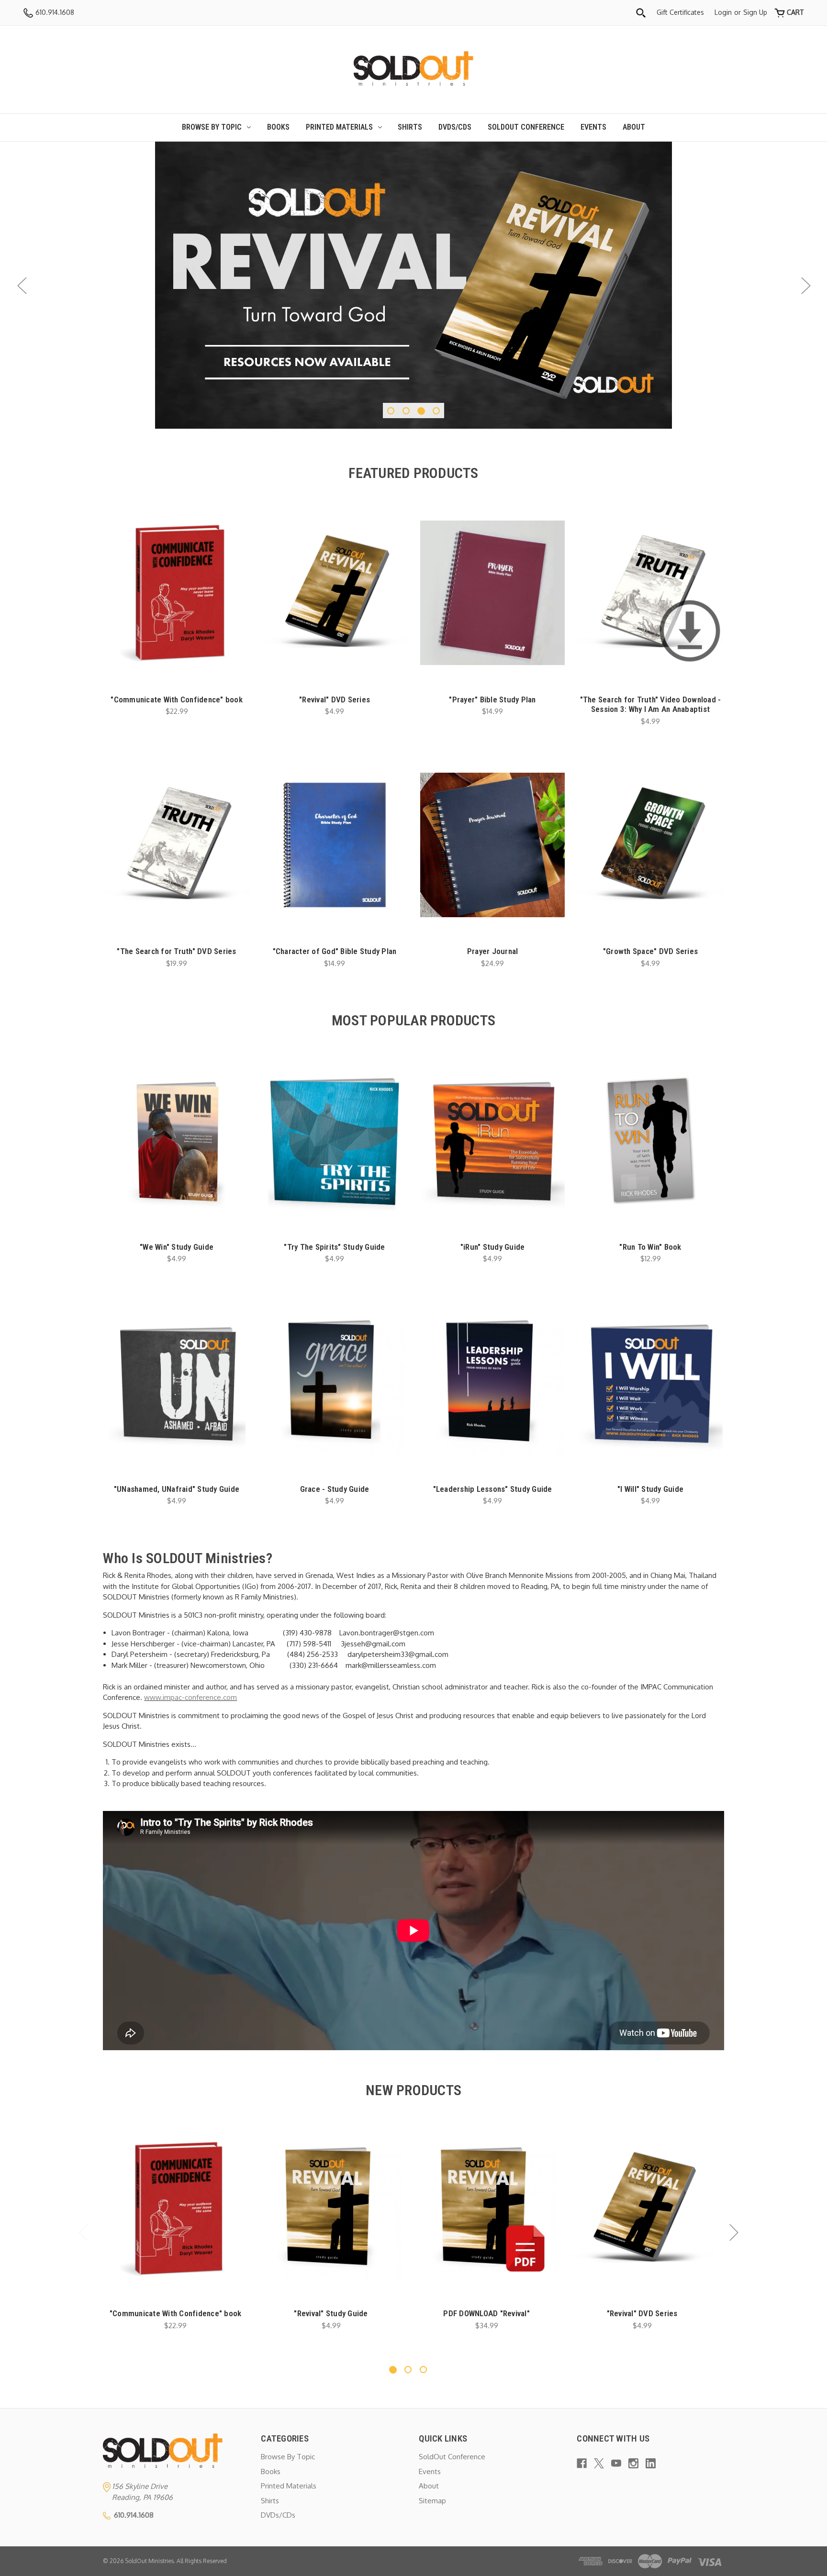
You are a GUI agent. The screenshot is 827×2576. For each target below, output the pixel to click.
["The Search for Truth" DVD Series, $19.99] (177, 845)
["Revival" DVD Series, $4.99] (335, 593)
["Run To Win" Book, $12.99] (650, 1140)
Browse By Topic (212, 127)
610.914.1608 (54, 12)
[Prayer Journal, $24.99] (492, 845)
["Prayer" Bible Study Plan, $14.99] (492, 593)
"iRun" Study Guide (493, 1247)
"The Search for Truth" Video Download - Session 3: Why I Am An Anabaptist (651, 704)
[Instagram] (633, 2463)
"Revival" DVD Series (335, 700)
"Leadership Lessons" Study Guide (493, 1489)
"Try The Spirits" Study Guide (334, 1247)
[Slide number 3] (413, 285)
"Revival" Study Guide (331, 2313)
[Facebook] (582, 2463)
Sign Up (755, 12)
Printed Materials (339, 127)
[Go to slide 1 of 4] (391, 411)
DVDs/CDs (455, 127)
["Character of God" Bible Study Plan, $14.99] (335, 845)
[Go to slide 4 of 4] (436, 411)
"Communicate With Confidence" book (177, 700)
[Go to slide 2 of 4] (406, 411)
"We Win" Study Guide (177, 1247)
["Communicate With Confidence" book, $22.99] (177, 593)
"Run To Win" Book (650, 1247)
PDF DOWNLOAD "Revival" (486, 2313)
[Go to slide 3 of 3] (423, 2370)
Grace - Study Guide (335, 1489)
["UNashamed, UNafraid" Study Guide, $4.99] (177, 1382)
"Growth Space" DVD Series (650, 951)
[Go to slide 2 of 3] (408, 2370)
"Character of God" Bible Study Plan (335, 951)
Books (278, 127)
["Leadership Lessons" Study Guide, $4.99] (492, 1382)
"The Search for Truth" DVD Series (176, 951)
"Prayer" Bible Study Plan (492, 700)
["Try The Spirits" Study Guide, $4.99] (335, 1140)
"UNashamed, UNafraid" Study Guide (177, 1489)
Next (805, 285)
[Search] (641, 13)
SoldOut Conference (526, 127)
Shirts (410, 127)
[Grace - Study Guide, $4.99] (335, 1382)
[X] (599, 2463)
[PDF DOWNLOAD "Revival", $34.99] (486, 2208)
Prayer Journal (493, 951)
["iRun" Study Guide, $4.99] (492, 1140)
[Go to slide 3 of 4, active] (421, 411)
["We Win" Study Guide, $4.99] (177, 1140)
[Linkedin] (651, 2463)
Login (723, 12)
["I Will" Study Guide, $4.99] (650, 1382)
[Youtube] (616, 2463)
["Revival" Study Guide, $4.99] (331, 2208)
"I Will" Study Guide (650, 1489)
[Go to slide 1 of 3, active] (393, 2370)
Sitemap (432, 2501)
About (634, 127)
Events (593, 127)
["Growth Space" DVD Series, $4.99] (650, 845)
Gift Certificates (680, 12)
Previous (22, 285)
